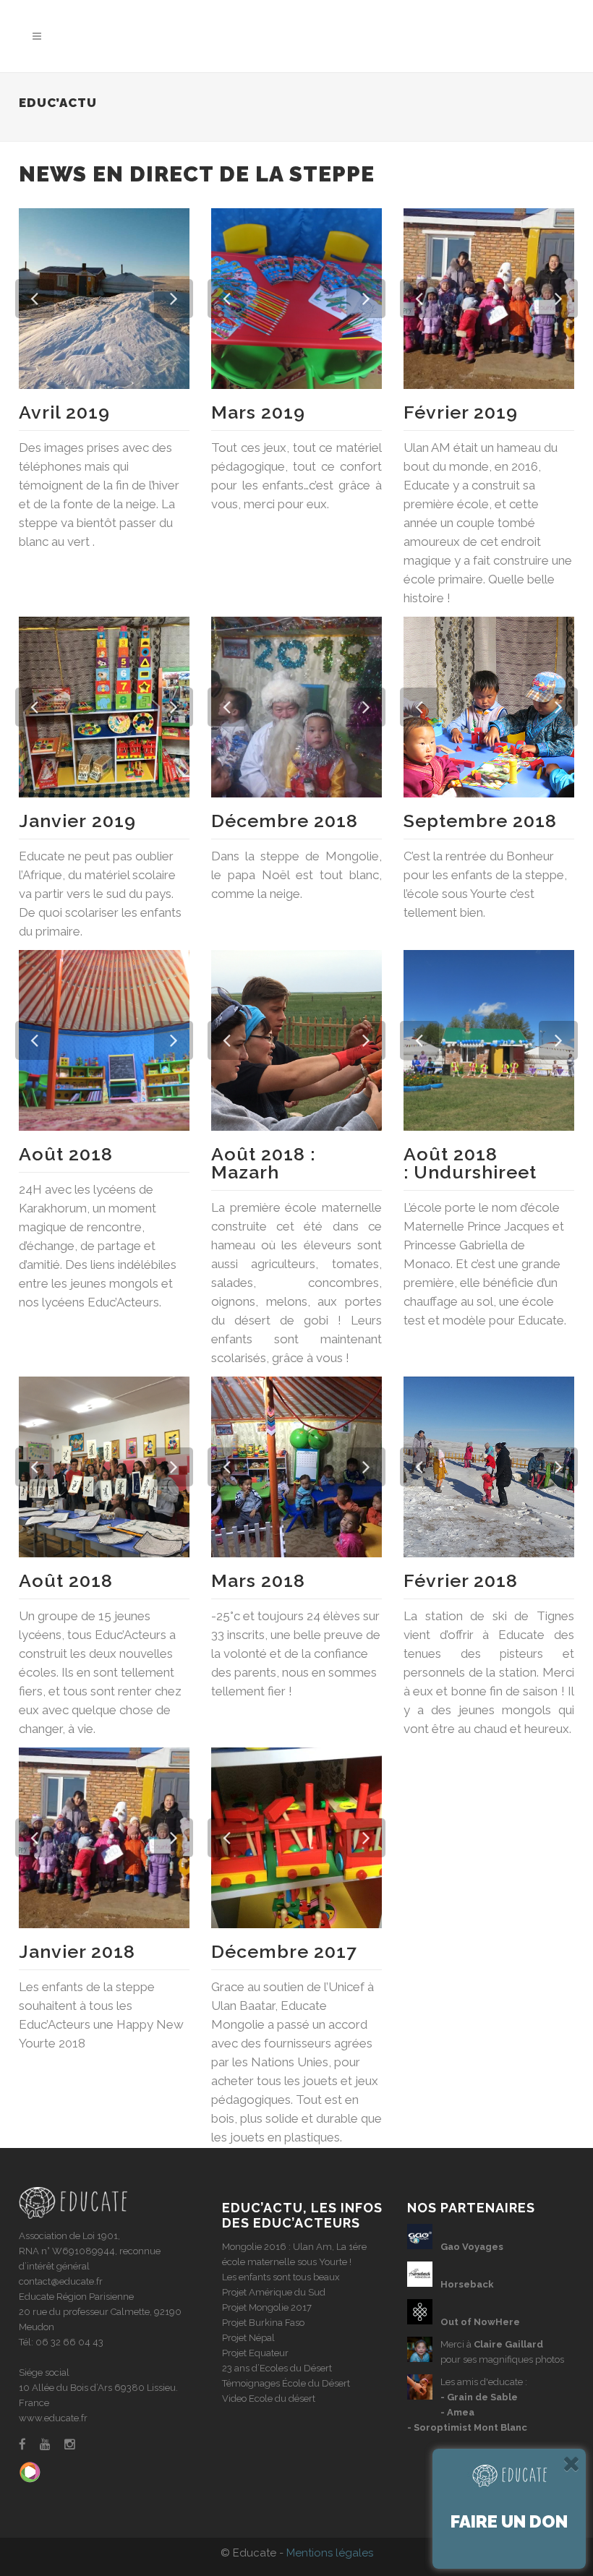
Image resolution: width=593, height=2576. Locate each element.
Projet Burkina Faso (263, 2323)
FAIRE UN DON (509, 2522)
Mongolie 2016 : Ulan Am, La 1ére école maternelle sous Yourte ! (294, 2254)
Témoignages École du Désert (286, 2383)
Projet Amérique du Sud (274, 2292)
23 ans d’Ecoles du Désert (277, 2368)
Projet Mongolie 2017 (267, 2307)
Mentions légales (330, 2553)
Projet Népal (248, 2338)
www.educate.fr (53, 2418)
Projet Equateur (255, 2353)
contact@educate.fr (61, 2281)
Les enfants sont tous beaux (281, 2277)
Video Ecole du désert (269, 2399)
